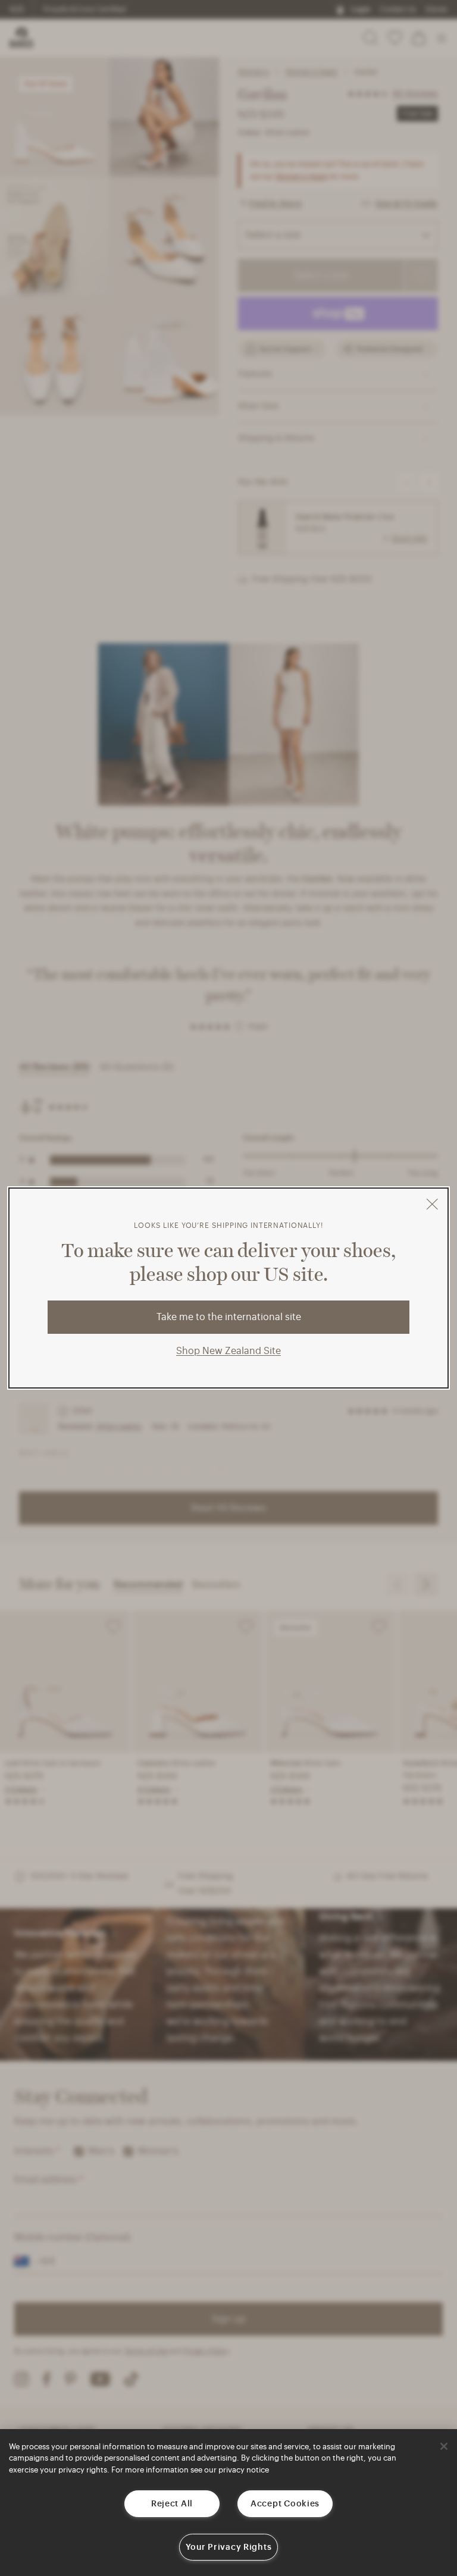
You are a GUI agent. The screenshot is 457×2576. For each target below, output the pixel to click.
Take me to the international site (229, 1317)
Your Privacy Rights (229, 2547)
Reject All (172, 2504)
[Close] (444, 2446)
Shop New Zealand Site (228, 1351)
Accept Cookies (285, 2504)
